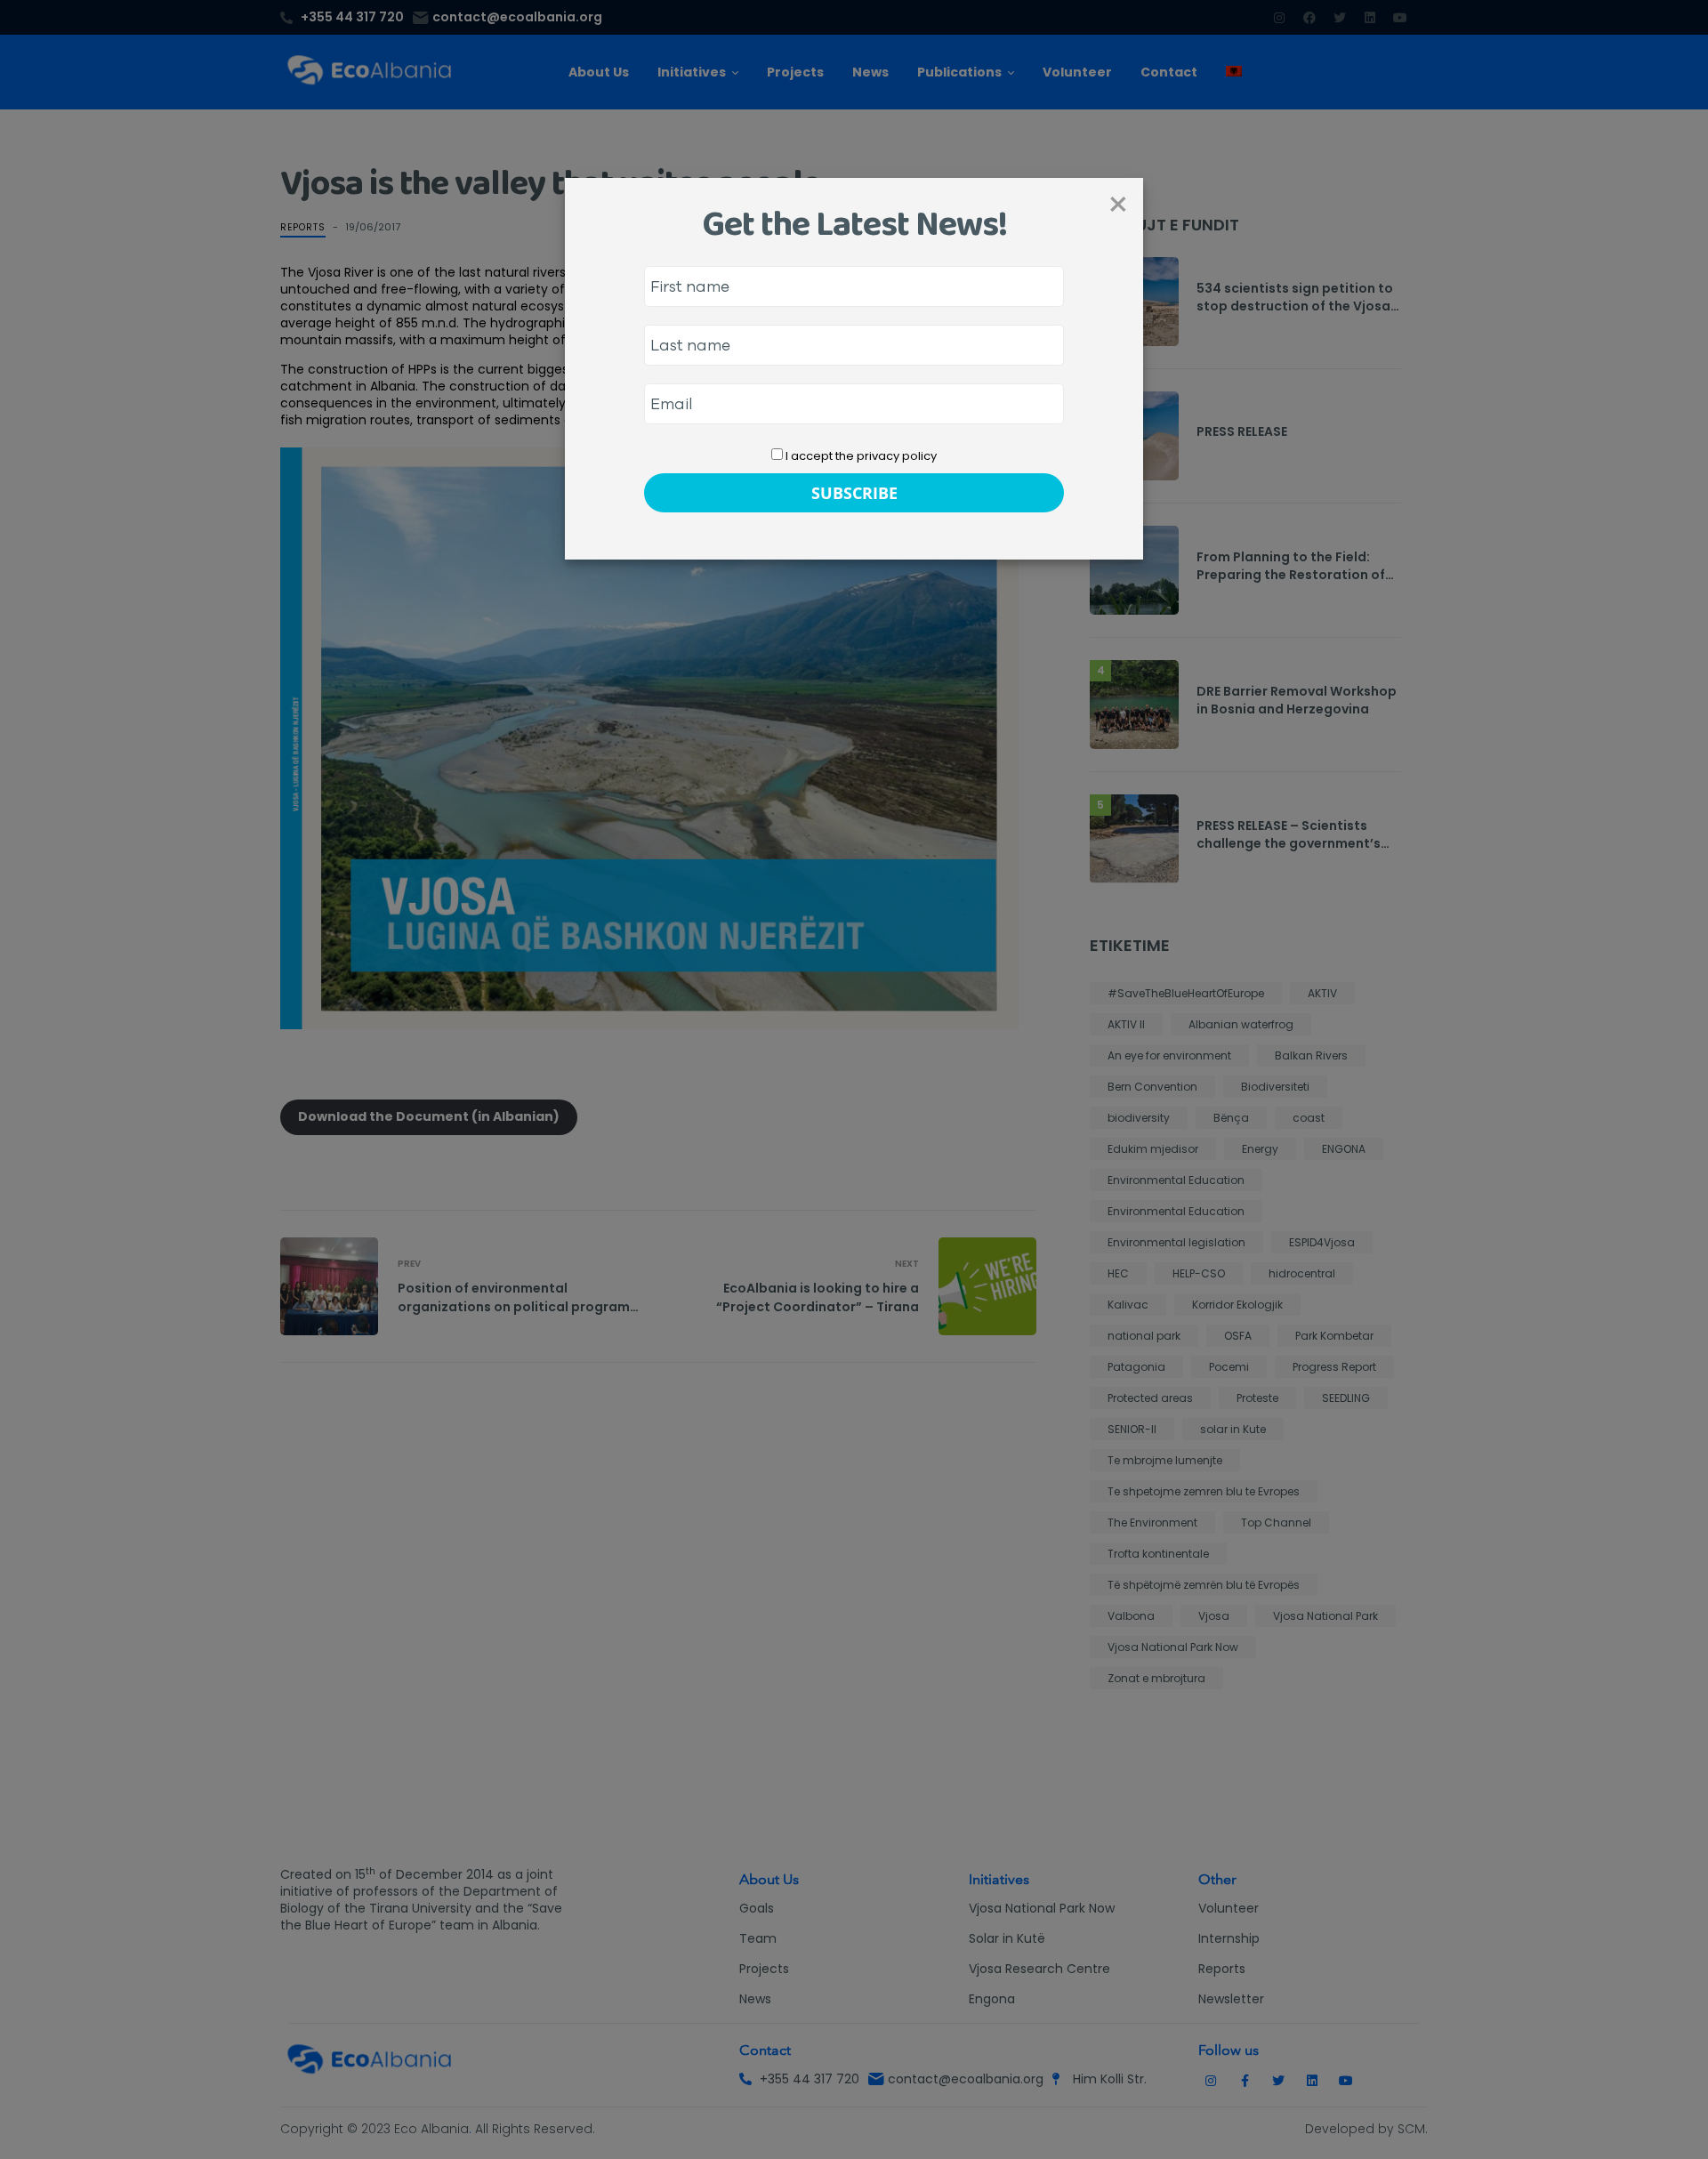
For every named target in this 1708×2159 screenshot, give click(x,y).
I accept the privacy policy (860, 456)
